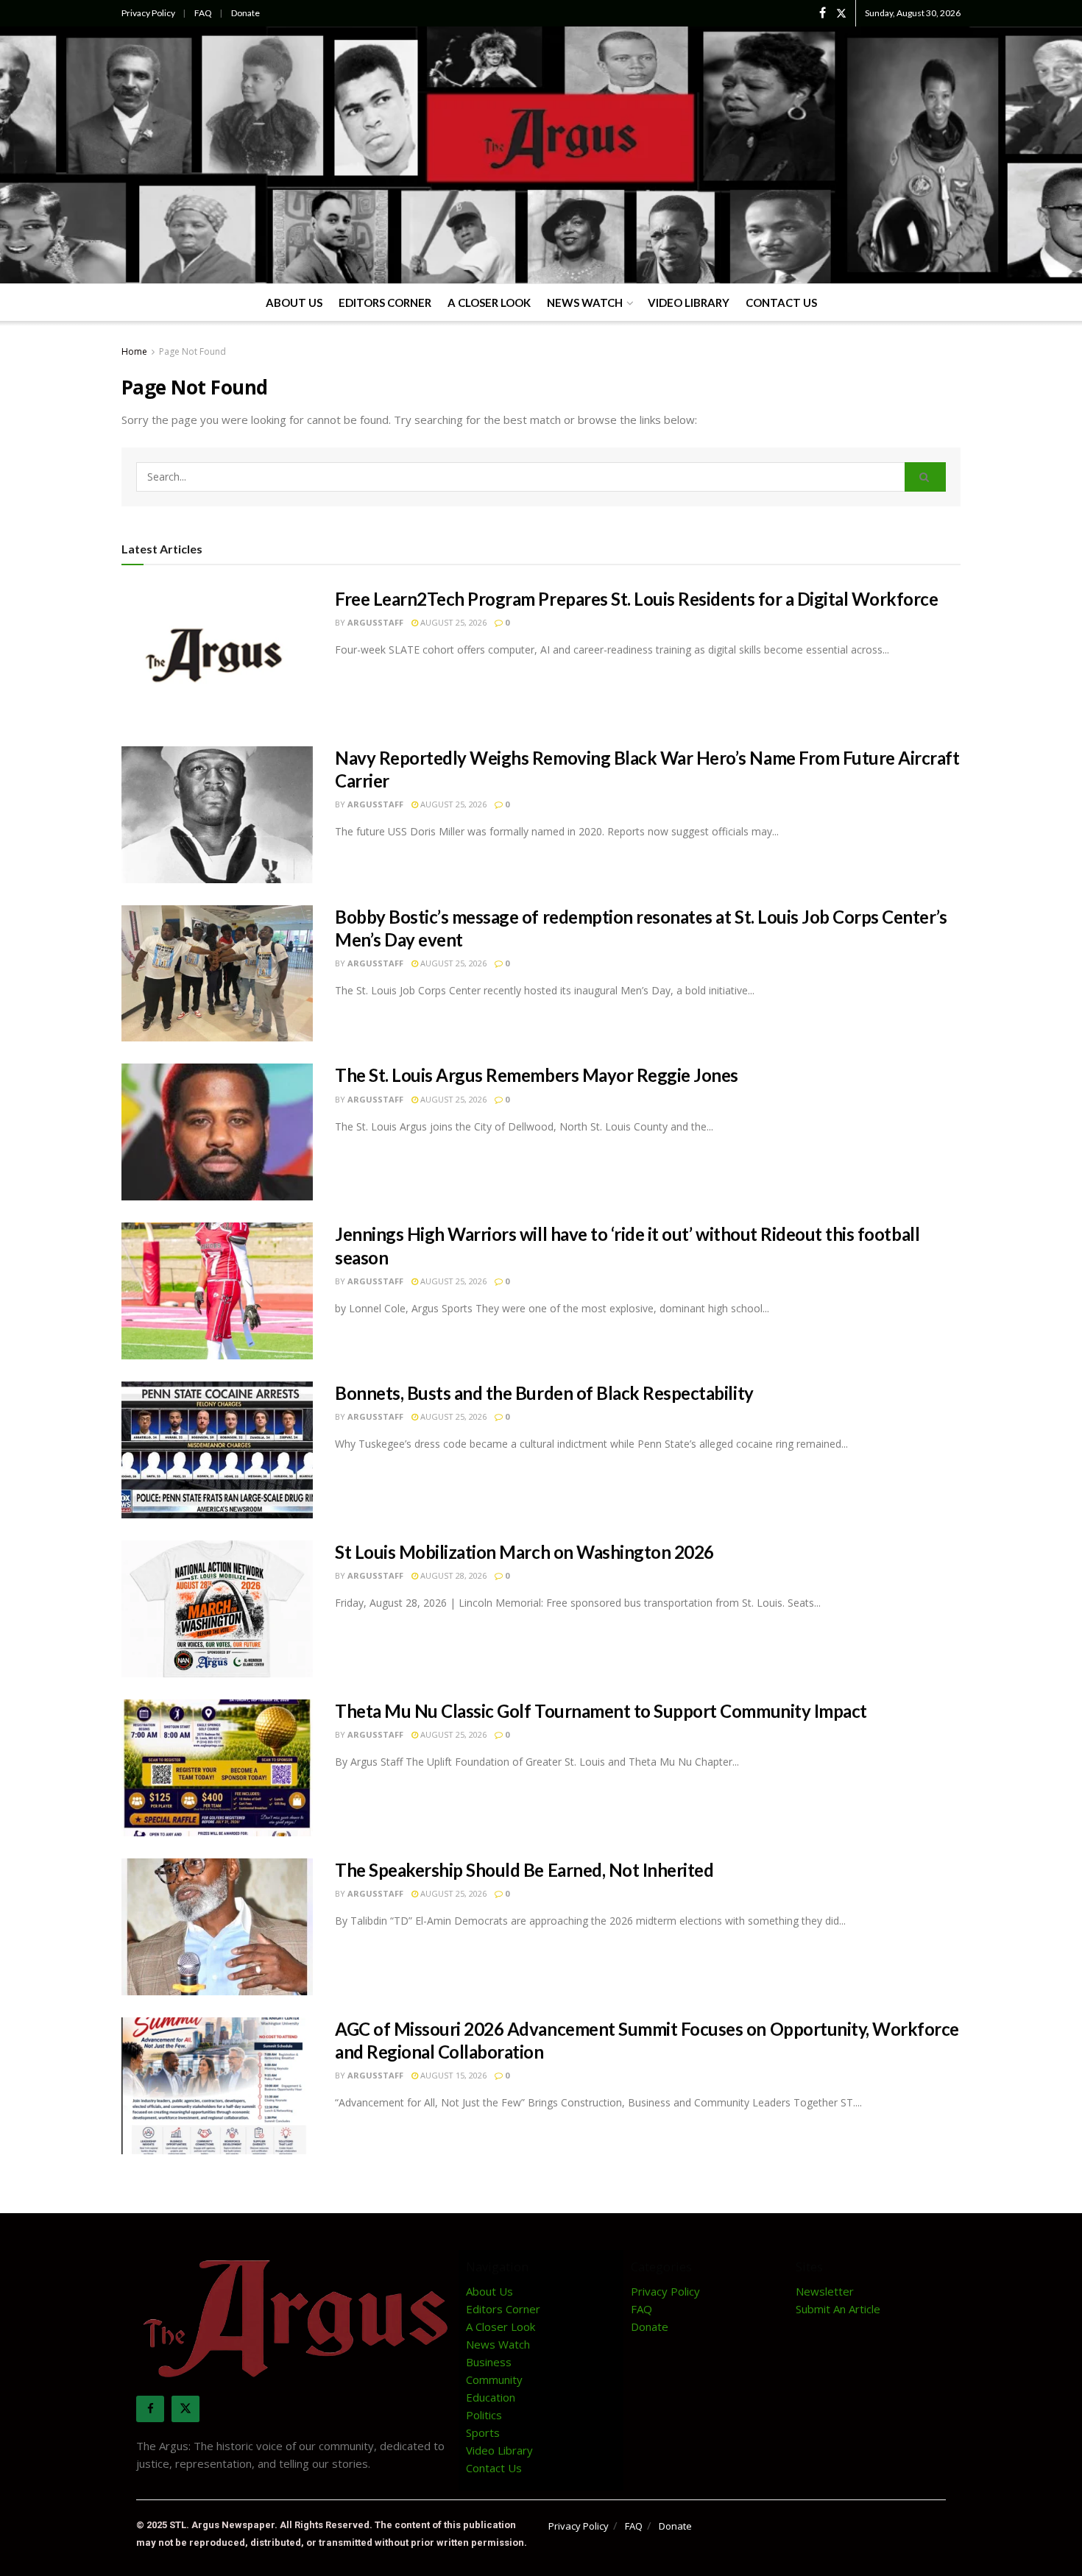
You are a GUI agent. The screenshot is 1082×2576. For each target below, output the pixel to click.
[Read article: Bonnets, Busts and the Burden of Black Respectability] (217, 1450)
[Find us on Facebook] (823, 13)
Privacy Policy (148, 13)
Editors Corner (385, 302)
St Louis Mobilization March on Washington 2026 (524, 1552)
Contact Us (781, 302)
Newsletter (825, 2291)
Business (489, 2362)
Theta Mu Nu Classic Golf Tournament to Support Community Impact (601, 1711)
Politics (484, 2415)
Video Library (689, 302)
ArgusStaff (375, 622)
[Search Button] (925, 477)
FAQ (203, 13)
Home (134, 351)
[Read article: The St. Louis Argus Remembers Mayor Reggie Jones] (217, 1132)
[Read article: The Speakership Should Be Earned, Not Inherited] (217, 1927)
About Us (294, 302)
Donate (245, 13)
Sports (483, 2432)
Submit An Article (838, 2309)
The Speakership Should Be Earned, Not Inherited (524, 1870)
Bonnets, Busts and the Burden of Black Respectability (544, 1393)
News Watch (585, 302)
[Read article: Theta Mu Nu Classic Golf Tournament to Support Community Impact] (217, 1768)
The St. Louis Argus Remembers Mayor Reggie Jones (537, 1075)
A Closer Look (489, 302)
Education (491, 2397)
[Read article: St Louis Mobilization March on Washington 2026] (217, 1609)
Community (494, 2379)
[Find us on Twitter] (841, 13)
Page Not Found (192, 351)
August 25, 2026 (452, 622)
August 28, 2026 (452, 1575)
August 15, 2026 (452, 2075)
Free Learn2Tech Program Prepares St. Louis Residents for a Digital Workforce (637, 599)
